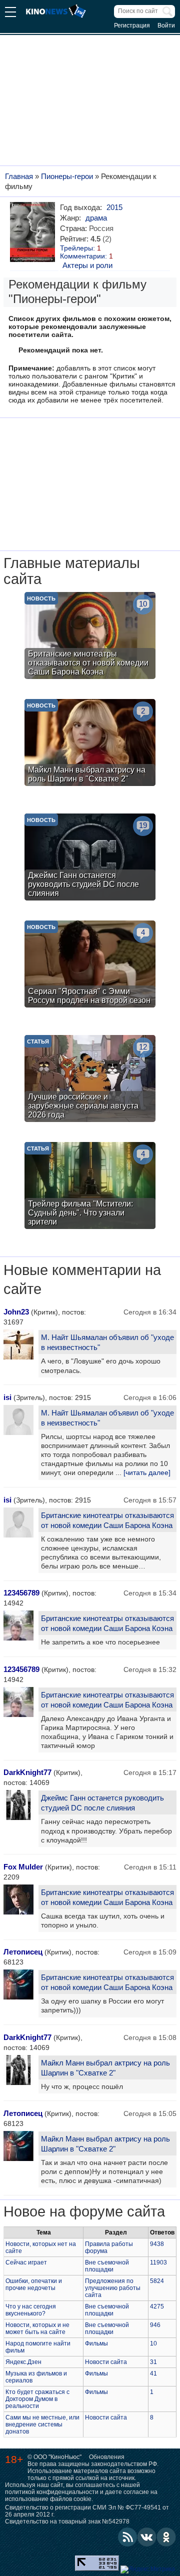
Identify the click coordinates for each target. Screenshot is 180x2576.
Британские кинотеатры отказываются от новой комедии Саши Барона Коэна (107, 1520)
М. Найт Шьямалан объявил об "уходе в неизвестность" (107, 1342)
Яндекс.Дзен (23, 2362)
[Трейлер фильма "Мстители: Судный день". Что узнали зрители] (90, 1187)
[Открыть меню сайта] (10, 13)
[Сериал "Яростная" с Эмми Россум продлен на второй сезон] (90, 965)
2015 (114, 207)
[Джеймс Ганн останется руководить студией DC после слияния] (90, 858)
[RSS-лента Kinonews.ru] (127, 2537)
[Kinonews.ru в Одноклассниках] (166, 2537)
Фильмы (96, 2343)
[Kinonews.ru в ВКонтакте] (147, 2537)
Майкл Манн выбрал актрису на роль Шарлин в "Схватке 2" (105, 2068)
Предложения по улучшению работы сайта (113, 2288)
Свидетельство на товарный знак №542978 (67, 2521)
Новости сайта (106, 2362)
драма (96, 218)
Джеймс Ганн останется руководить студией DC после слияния (102, 1803)
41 (153, 2373)
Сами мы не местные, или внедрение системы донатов (42, 2424)
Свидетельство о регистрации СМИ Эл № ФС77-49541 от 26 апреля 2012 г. (87, 2511)
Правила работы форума (109, 2247)
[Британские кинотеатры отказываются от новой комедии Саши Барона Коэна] (90, 637)
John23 (16, 1312)
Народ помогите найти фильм (38, 2347)
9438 (157, 2244)
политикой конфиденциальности (52, 2492)
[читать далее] (147, 1472)
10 (153, 2343)
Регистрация (132, 25)
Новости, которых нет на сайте (41, 2247)
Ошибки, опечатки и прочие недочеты (34, 2284)
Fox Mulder (23, 1867)
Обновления (107, 2457)
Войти (166, 25)
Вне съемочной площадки (107, 2266)
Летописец (23, 1952)
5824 (157, 2281)
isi (7, 1397)
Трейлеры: (80, 248)
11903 (158, 2262)
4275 (157, 2306)
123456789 (21, 1593)
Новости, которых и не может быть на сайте (37, 2328)
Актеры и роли (87, 265)
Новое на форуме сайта (84, 2211)
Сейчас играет (26, 2262)
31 (153, 2362)
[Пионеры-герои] (34, 232)
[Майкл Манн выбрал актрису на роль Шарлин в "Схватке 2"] (90, 744)
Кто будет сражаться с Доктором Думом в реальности (37, 2399)
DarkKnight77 (27, 1772)
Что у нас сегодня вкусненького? (31, 2310)
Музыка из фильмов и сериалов (36, 2377)
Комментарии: (86, 256)
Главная (19, 176)
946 (155, 2325)
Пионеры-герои (67, 176)
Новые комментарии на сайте (82, 1279)
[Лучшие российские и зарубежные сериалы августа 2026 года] (90, 1080)
